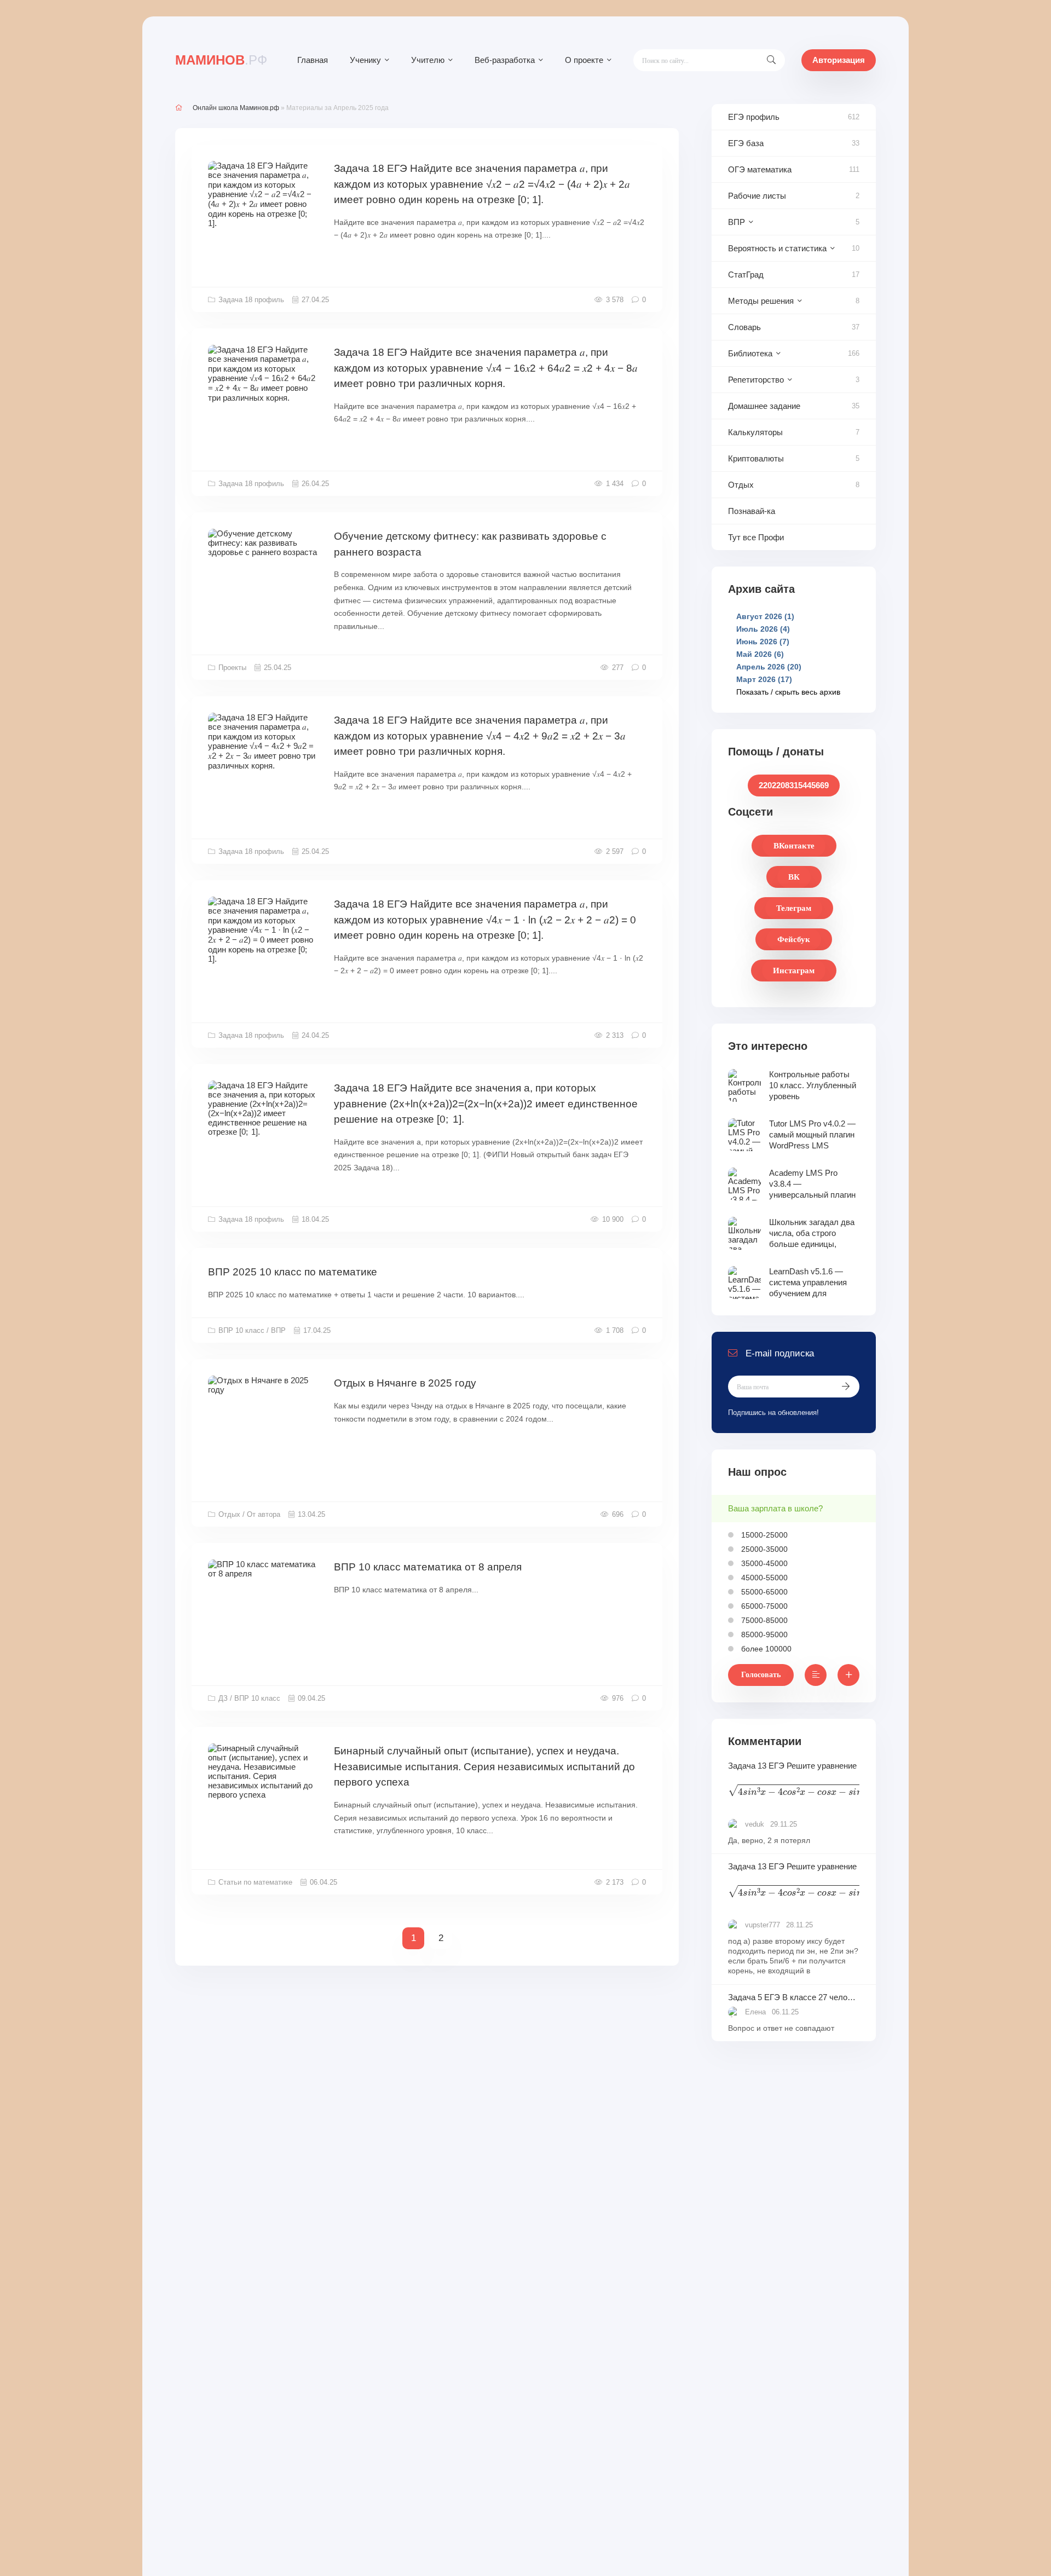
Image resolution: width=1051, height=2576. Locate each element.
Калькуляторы (755, 432)
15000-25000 (763, 1535)
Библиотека (750, 353)
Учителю (428, 60)
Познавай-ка (752, 511)
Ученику (365, 60)
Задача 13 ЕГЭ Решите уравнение (794, 1781)
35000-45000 (763, 1563)
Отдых (741, 485)
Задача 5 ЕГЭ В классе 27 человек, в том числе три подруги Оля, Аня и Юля (794, 1997)
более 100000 (765, 1649)
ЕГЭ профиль (754, 117)
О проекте (584, 60)
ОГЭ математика (760, 169)
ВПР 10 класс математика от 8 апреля (428, 1567)
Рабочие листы (757, 196)
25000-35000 (763, 1549)
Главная (313, 60)
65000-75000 (763, 1606)
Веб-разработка (505, 60)
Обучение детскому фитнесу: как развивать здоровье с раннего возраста (470, 544)
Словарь (744, 327)
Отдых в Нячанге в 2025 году (405, 1383)
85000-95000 (763, 1634)
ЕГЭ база (746, 143)
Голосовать (761, 1675)
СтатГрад (746, 275)
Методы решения (761, 301)
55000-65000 (763, 1592)
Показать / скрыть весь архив (788, 692)
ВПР (737, 222)
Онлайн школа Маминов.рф (236, 108)
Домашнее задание (764, 406)
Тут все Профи (756, 537)
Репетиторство (756, 380)
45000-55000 (763, 1578)
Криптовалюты (756, 458)
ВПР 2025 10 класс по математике (293, 1272)
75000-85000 (763, 1620)
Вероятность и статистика (777, 248)
